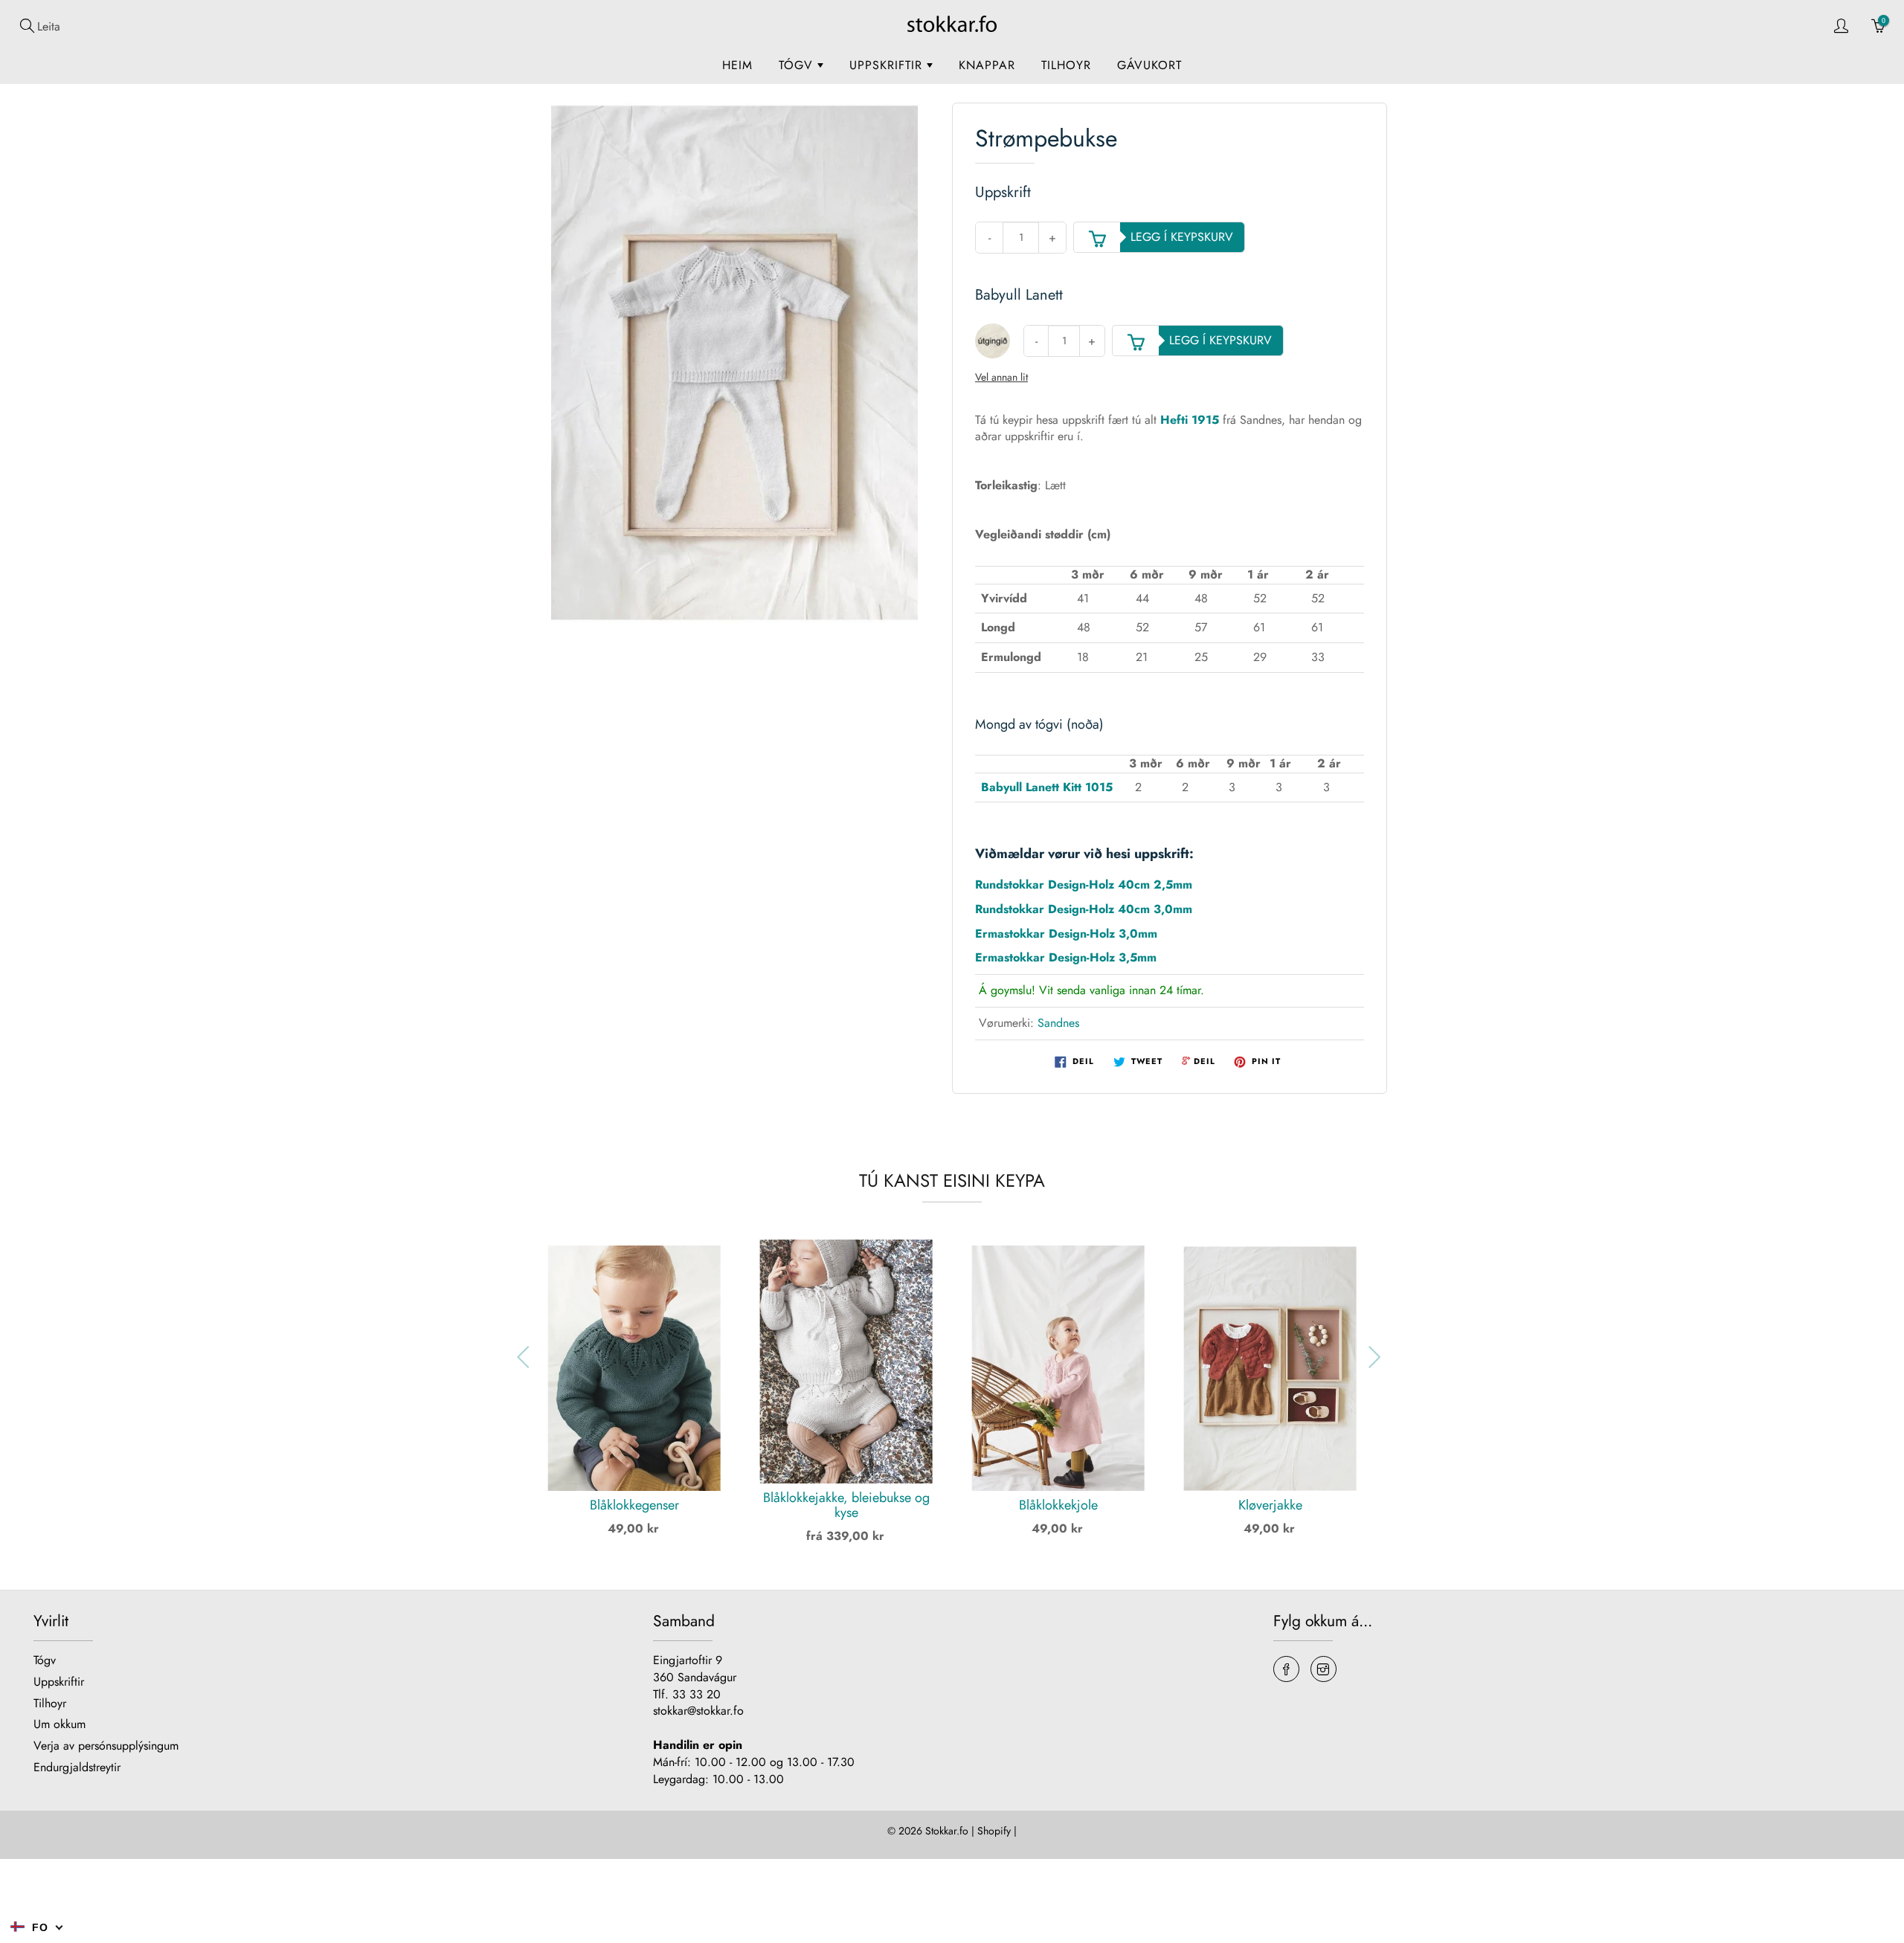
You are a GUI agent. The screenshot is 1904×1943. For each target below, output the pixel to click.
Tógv (798, 65)
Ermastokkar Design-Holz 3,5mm (1066, 957)
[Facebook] (1286, 1669)
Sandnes (1058, 1023)
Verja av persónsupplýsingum (106, 1746)
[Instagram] (1324, 1669)
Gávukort (1149, 65)
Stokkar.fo (947, 1831)
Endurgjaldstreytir (77, 1767)
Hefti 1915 (1190, 420)
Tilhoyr (1066, 65)
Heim (737, 65)
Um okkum (59, 1724)
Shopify (994, 1831)
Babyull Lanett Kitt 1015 (1047, 787)
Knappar (987, 65)
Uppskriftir (888, 65)
